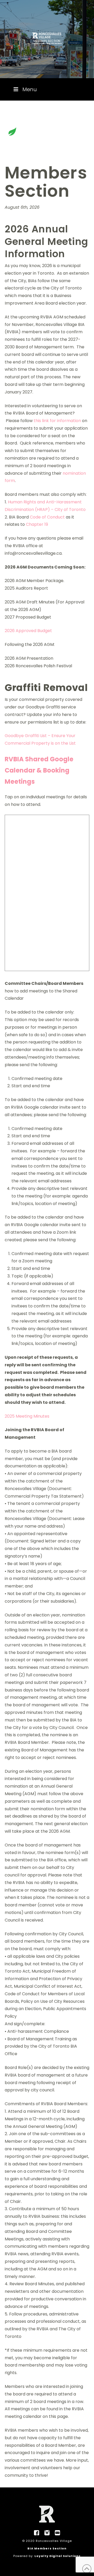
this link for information (57, 421)
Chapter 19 (37, 524)
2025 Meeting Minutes (27, 1416)
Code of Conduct (47, 517)
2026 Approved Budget (28, 631)
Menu (30, 89)
